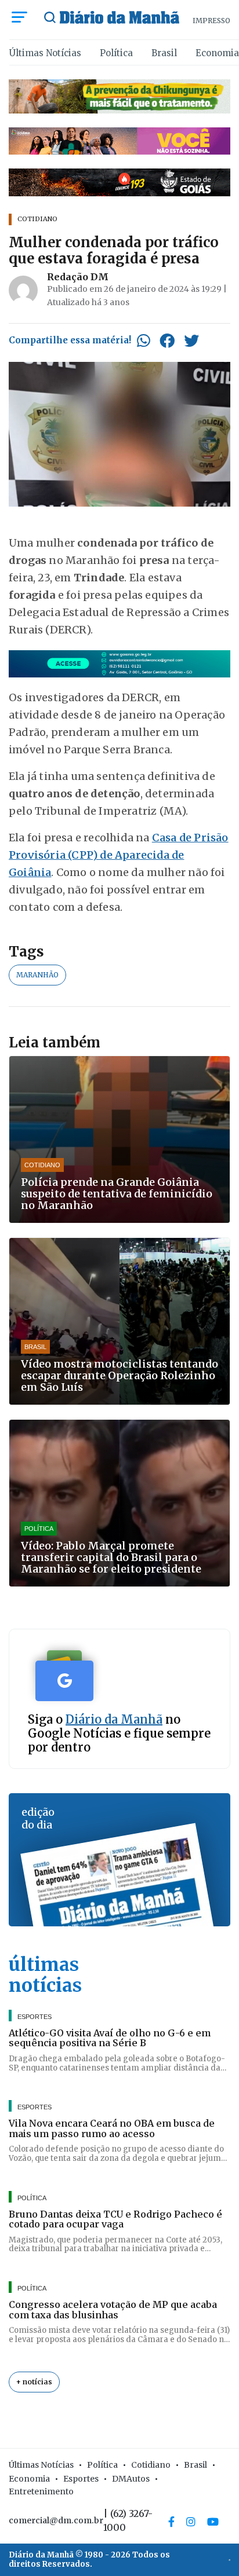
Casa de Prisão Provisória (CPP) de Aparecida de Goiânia (119, 855)
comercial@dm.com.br (56, 2520)
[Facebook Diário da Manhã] (171, 2522)
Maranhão (37, 975)
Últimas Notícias (45, 53)
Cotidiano (151, 2465)
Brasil (164, 53)
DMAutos (131, 2479)
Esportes (81, 2479)
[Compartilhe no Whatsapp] (144, 340)
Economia (217, 53)
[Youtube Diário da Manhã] (213, 2522)
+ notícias (34, 2382)
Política (116, 53)
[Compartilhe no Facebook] (167, 340)
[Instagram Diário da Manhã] (191, 2522)
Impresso (211, 21)
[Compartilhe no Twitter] (191, 340)
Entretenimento (41, 2491)
